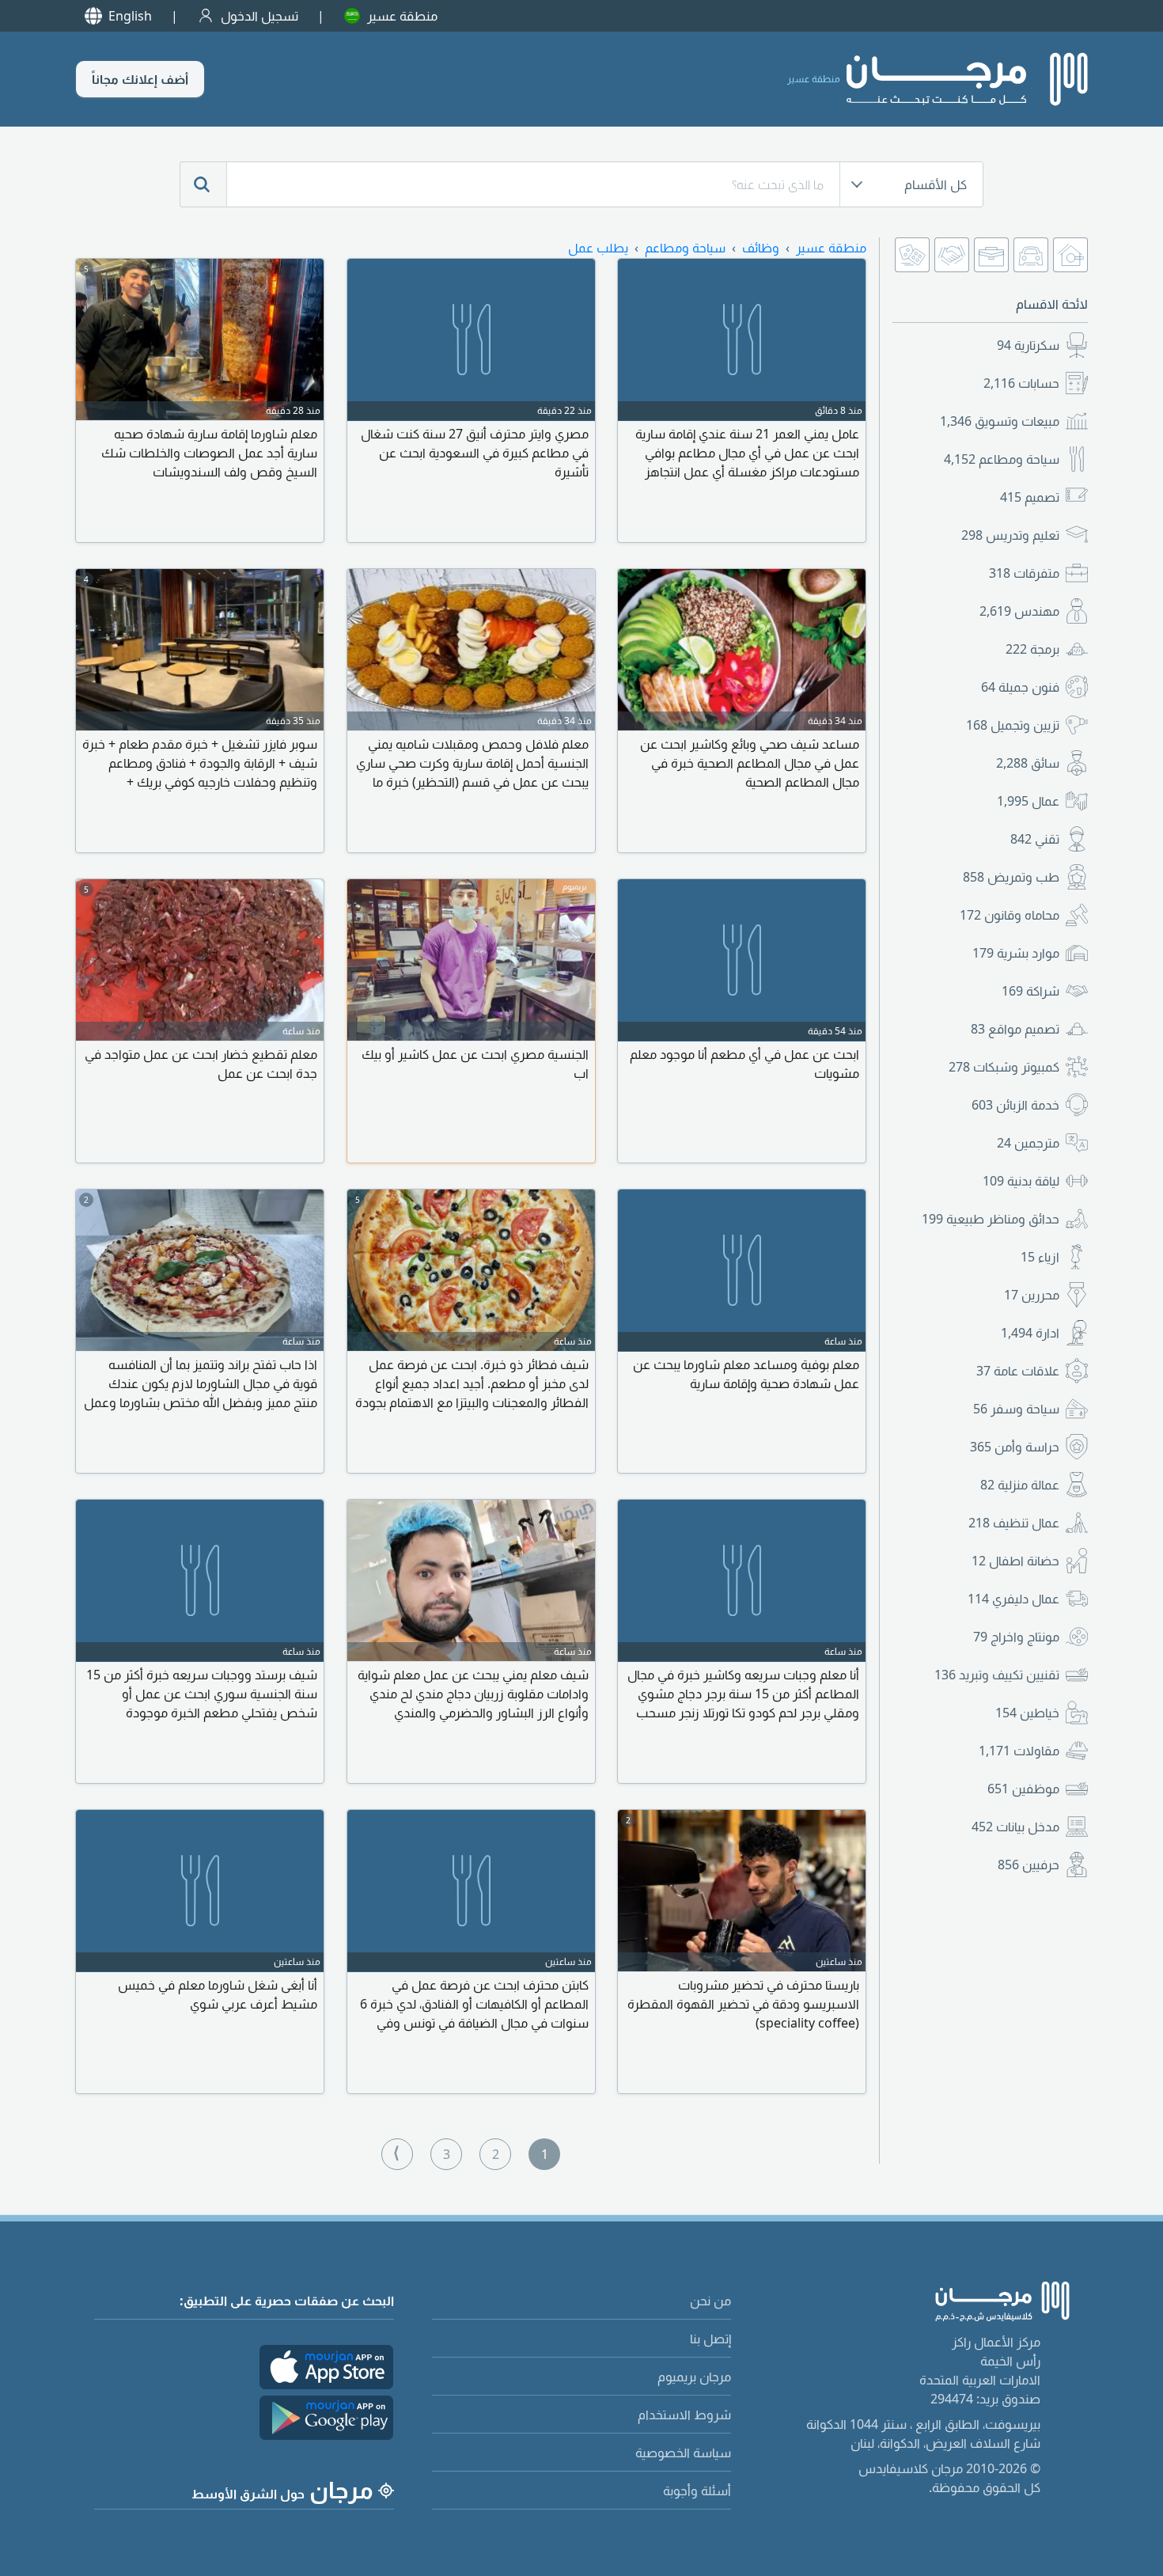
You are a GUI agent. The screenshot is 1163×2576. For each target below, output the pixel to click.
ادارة (1030, 1333)
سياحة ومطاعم (1002, 459)
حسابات (1021, 383)
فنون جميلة (1020, 687)
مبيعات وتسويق (1000, 421)
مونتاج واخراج (1016, 1637)
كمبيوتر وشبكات (1004, 1067)
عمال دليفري (1013, 1599)
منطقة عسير (402, 16)
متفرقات (1024, 573)
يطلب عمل (598, 248)
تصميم (1030, 497)
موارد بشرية (1016, 953)
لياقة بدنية (1021, 1181)
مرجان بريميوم (694, 2377)
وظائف (761, 248)
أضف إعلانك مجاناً (140, 79)
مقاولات (1019, 1751)
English (130, 16)
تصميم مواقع (1015, 1029)
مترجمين (1028, 1143)
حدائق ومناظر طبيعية (991, 1219)
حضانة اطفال (1015, 1561)
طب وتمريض (1011, 877)
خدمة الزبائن (1015, 1105)
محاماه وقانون (1010, 915)
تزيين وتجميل (1013, 725)
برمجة (1032, 649)
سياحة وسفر (1016, 1409)
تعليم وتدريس (1010, 535)
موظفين (1023, 1789)
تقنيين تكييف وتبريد (997, 1675)
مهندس (1019, 611)
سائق (1028, 763)
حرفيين (1029, 1865)
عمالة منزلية (1020, 1485)
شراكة (1030, 991)
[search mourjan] (203, 184)
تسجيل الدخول (259, 16)
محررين (1032, 1295)
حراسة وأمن (1015, 1447)
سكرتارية (1028, 345)
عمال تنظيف (1014, 1523)
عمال (1028, 801)
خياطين (1027, 1713)
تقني (1035, 839)
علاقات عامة (1018, 1371)
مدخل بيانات (1015, 1827)
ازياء (1040, 1257)
